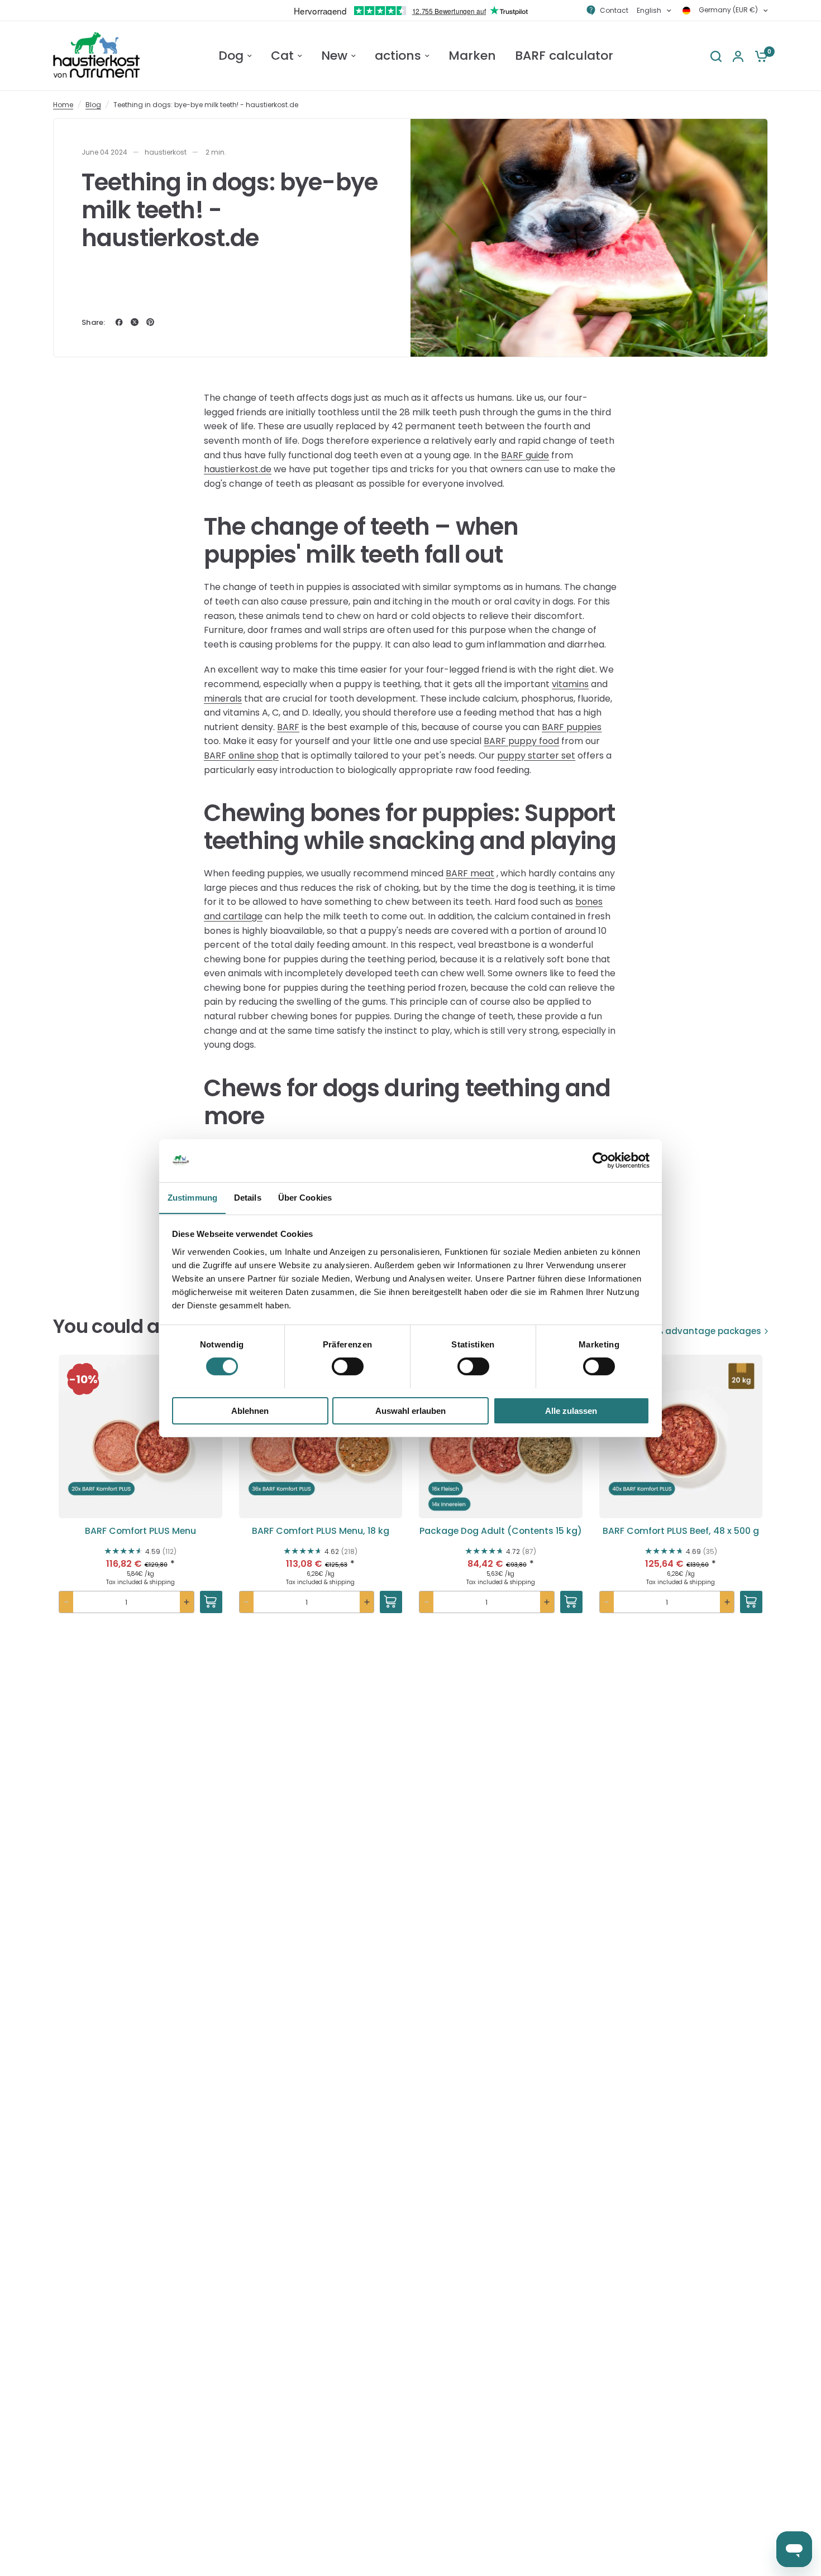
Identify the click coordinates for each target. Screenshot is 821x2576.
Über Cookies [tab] (305, 1197)
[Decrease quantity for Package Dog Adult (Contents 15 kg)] (426, 1602)
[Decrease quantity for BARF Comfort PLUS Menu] (66, 1602)
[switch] (348, 1366)
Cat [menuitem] (282, 56)
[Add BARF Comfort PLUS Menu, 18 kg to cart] (391, 1602)
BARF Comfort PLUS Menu (140, 1531)
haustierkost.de (238, 469)
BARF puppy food (521, 741)
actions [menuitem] (398, 56)
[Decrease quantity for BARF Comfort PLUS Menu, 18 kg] (247, 1602)
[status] (83, 1379)
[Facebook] (119, 322)
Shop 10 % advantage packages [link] (691, 1331)
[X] (135, 322)
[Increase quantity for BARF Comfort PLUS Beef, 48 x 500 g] (727, 1602)
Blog (93, 105)
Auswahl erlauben (410, 1410)
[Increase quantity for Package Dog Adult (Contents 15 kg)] (547, 1602)
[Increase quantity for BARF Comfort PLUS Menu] (187, 1602)
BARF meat (470, 873)
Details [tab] (248, 1197)
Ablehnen (250, 1410)
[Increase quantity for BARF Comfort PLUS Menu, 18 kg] (367, 1602)
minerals (223, 699)
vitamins (570, 684)
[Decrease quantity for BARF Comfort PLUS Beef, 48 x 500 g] (607, 1602)
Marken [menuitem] (472, 56)
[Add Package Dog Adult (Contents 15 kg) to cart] (571, 1602)
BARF (288, 727)
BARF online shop (241, 755)
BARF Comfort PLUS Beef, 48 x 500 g (681, 1531)
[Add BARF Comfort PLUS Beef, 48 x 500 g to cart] (751, 1602)
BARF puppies (572, 727)
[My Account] (738, 56)
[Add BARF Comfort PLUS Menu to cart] (211, 1602)
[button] (140, 1498)
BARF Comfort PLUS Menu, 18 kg (321, 1531)
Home (63, 105)
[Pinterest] (150, 322)
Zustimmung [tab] (192, 1197)
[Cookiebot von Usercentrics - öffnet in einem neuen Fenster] (601, 1160)
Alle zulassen (571, 1410)
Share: (94, 322)
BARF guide (525, 455)
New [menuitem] (334, 56)
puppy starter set (536, 755)
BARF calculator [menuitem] (564, 56)
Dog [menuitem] (231, 56)
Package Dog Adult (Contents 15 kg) (501, 1531)
